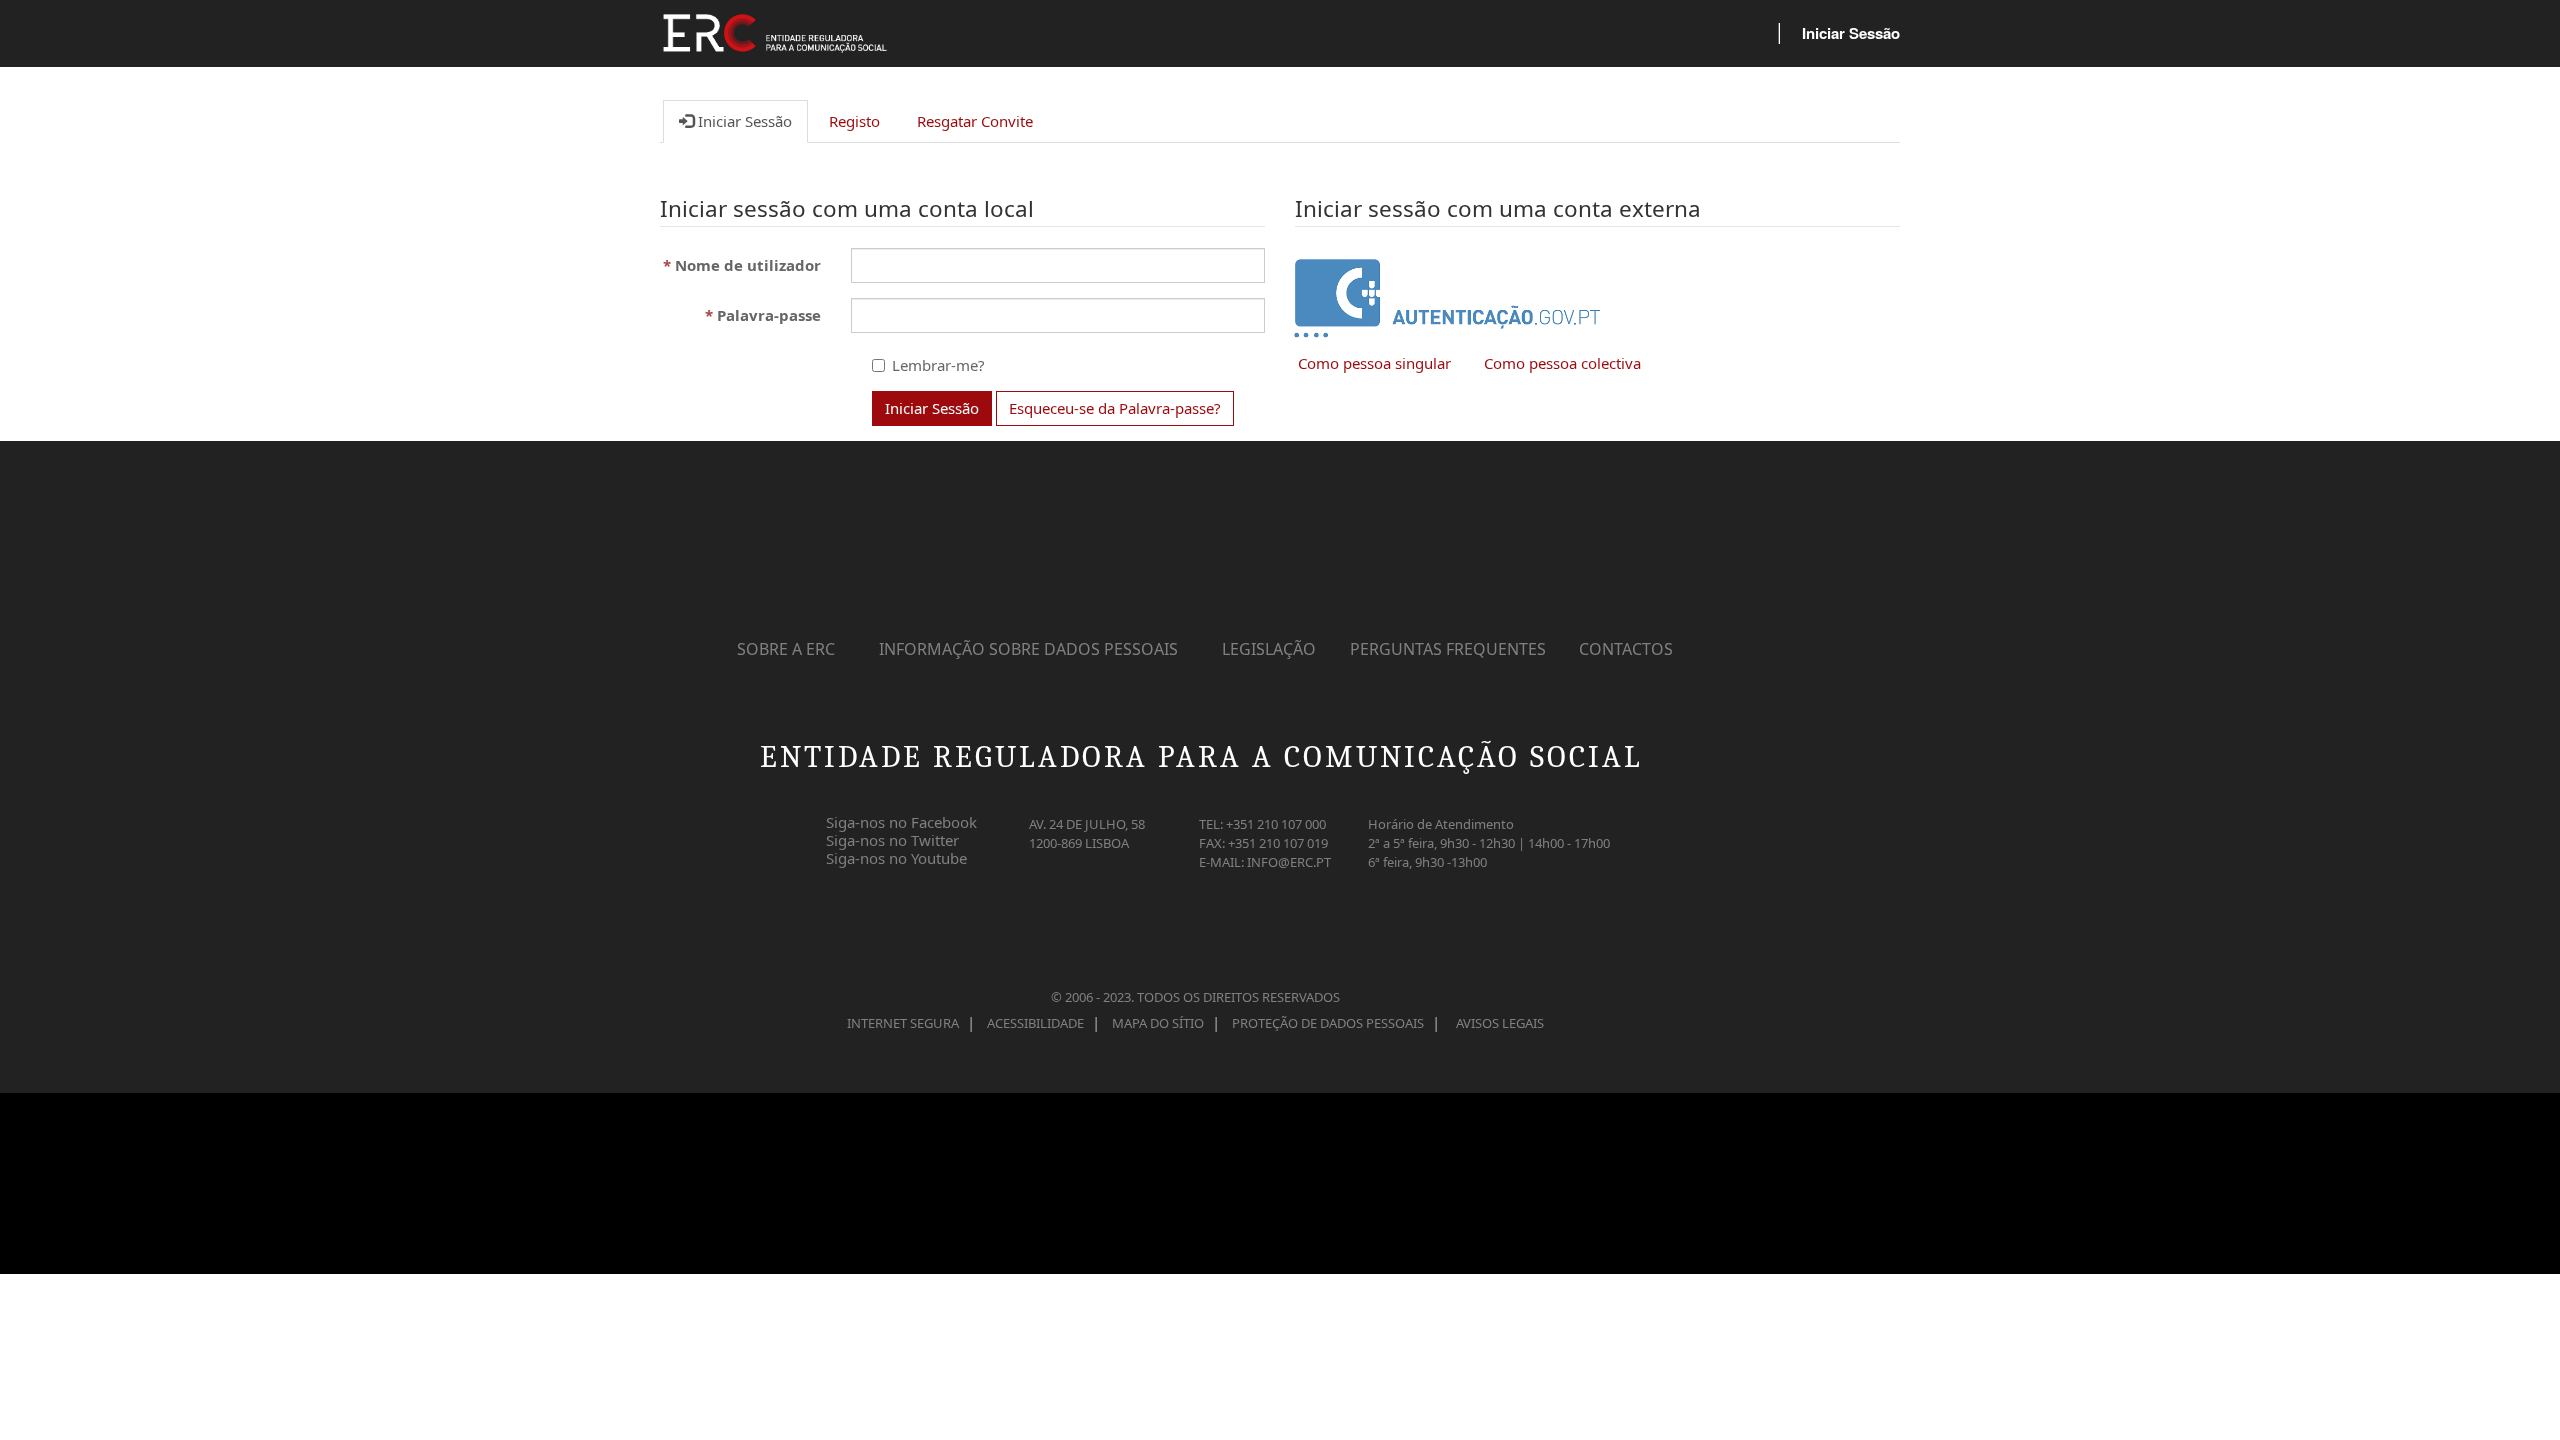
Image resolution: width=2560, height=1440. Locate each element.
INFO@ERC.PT (1289, 862)
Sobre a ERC (786, 649)
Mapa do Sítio (1158, 1023)
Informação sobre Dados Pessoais (1028, 649)
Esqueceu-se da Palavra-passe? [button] (1115, 408)
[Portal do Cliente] (787, 40)
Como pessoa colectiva (1562, 363)
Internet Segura (903, 1023)
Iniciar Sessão (1851, 33)
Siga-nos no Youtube (896, 854)
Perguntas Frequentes (1448, 649)
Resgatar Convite (975, 121)
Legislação (1269, 649)
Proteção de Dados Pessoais (1328, 1023)
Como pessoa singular (1374, 363)
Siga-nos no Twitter (892, 836)
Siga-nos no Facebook (901, 818)
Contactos (1626, 649)
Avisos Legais (1500, 1023)
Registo (854, 121)
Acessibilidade (1035, 1023)
